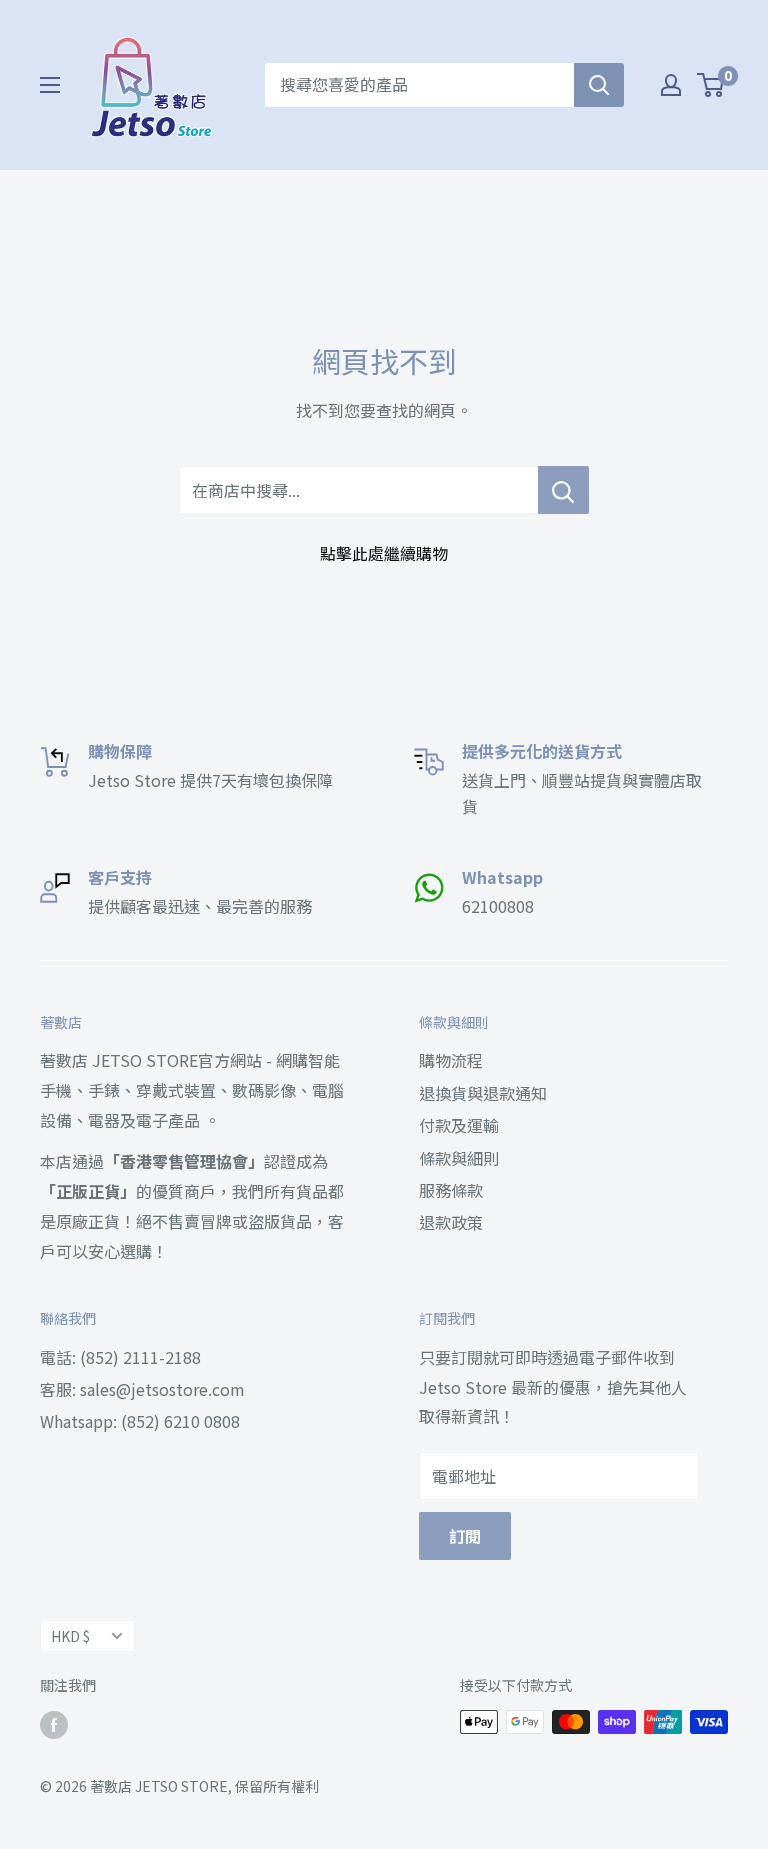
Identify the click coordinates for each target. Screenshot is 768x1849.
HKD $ (70, 1636)
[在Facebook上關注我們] (54, 1724)
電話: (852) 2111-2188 (120, 1357)
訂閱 (465, 1536)
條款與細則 (459, 1158)
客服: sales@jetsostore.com (142, 1389)
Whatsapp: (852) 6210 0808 (140, 1421)
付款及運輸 (459, 1125)
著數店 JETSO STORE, (161, 1786)
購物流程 (451, 1060)
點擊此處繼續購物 (384, 553)
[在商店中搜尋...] (563, 490)
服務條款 (451, 1190)
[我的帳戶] (671, 85)
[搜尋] (599, 85)
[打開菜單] (50, 85)
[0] (711, 85)
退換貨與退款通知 (483, 1093)
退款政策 (451, 1222)
